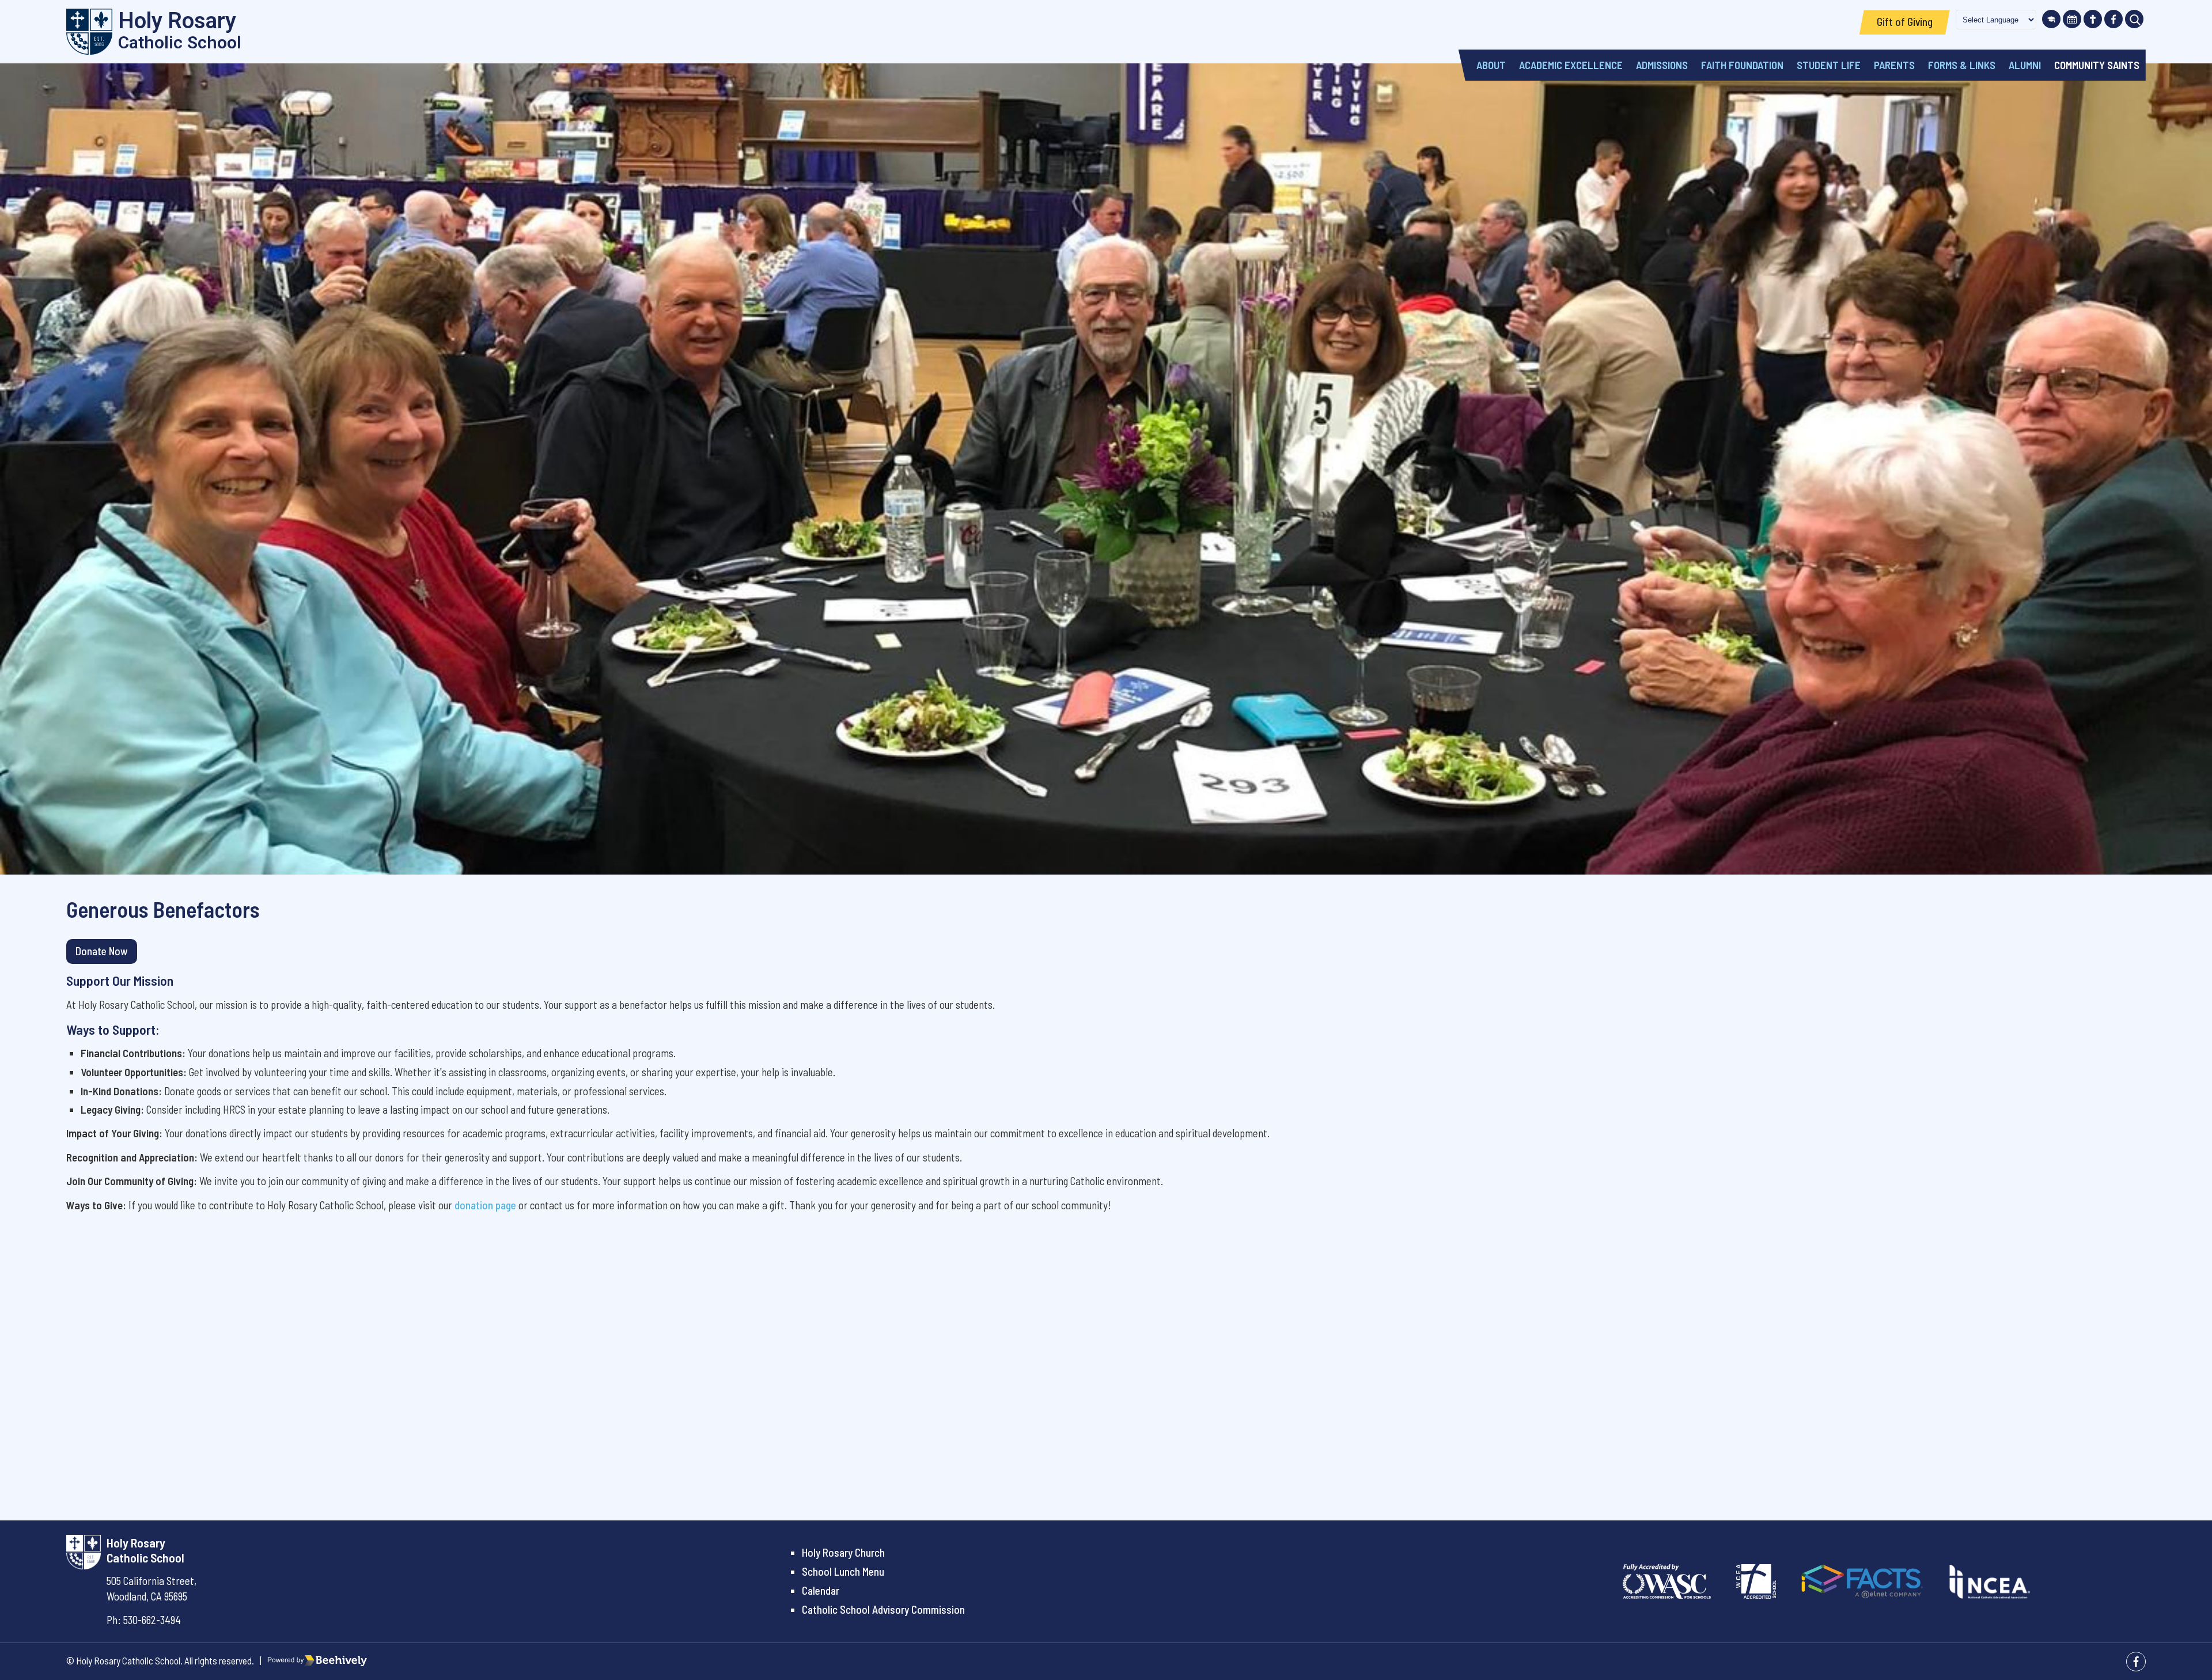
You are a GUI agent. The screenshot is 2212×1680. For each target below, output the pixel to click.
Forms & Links (1962, 65)
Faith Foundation (1742, 65)
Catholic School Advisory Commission (883, 1609)
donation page (485, 1205)
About (1491, 65)
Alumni (2025, 65)
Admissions (1662, 65)
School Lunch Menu (843, 1571)
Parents (1894, 65)
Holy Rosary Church (843, 1552)
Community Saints (2097, 65)
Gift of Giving (1905, 22)
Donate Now (102, 951)
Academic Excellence (1571, 65)
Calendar (821, 1590)
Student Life (1829, 65)
